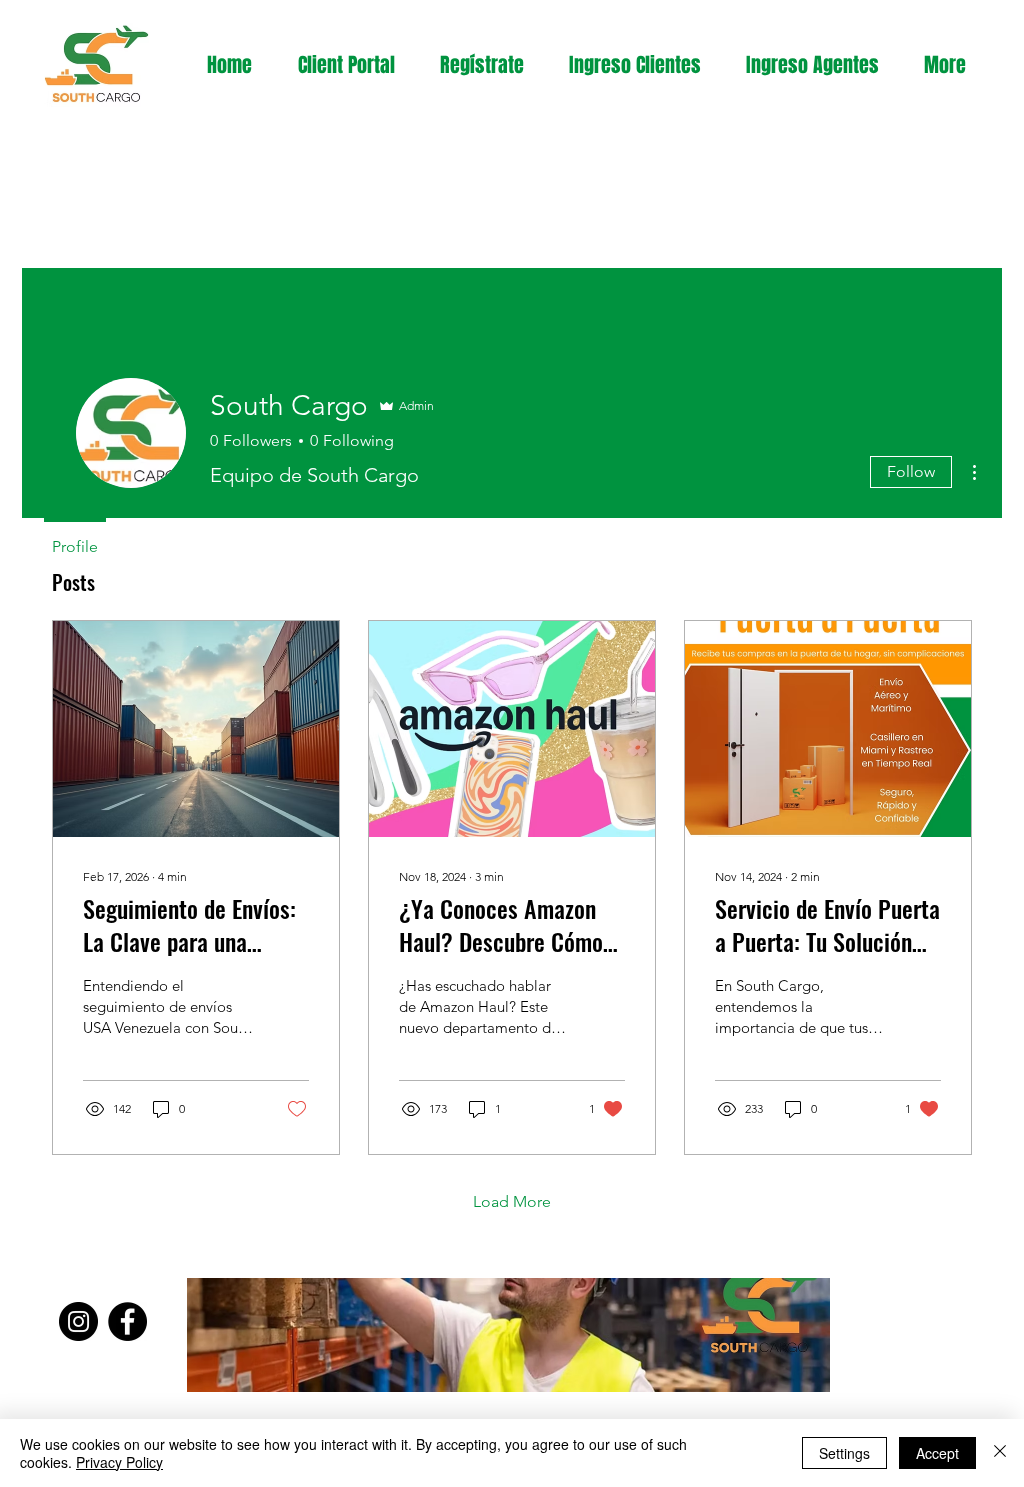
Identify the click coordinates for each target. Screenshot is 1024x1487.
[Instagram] (78, 1321)
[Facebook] (127, 1321)
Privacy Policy (119, 1462)
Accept (937, 1453)
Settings (844, 1453)
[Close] (1000, 1453)
